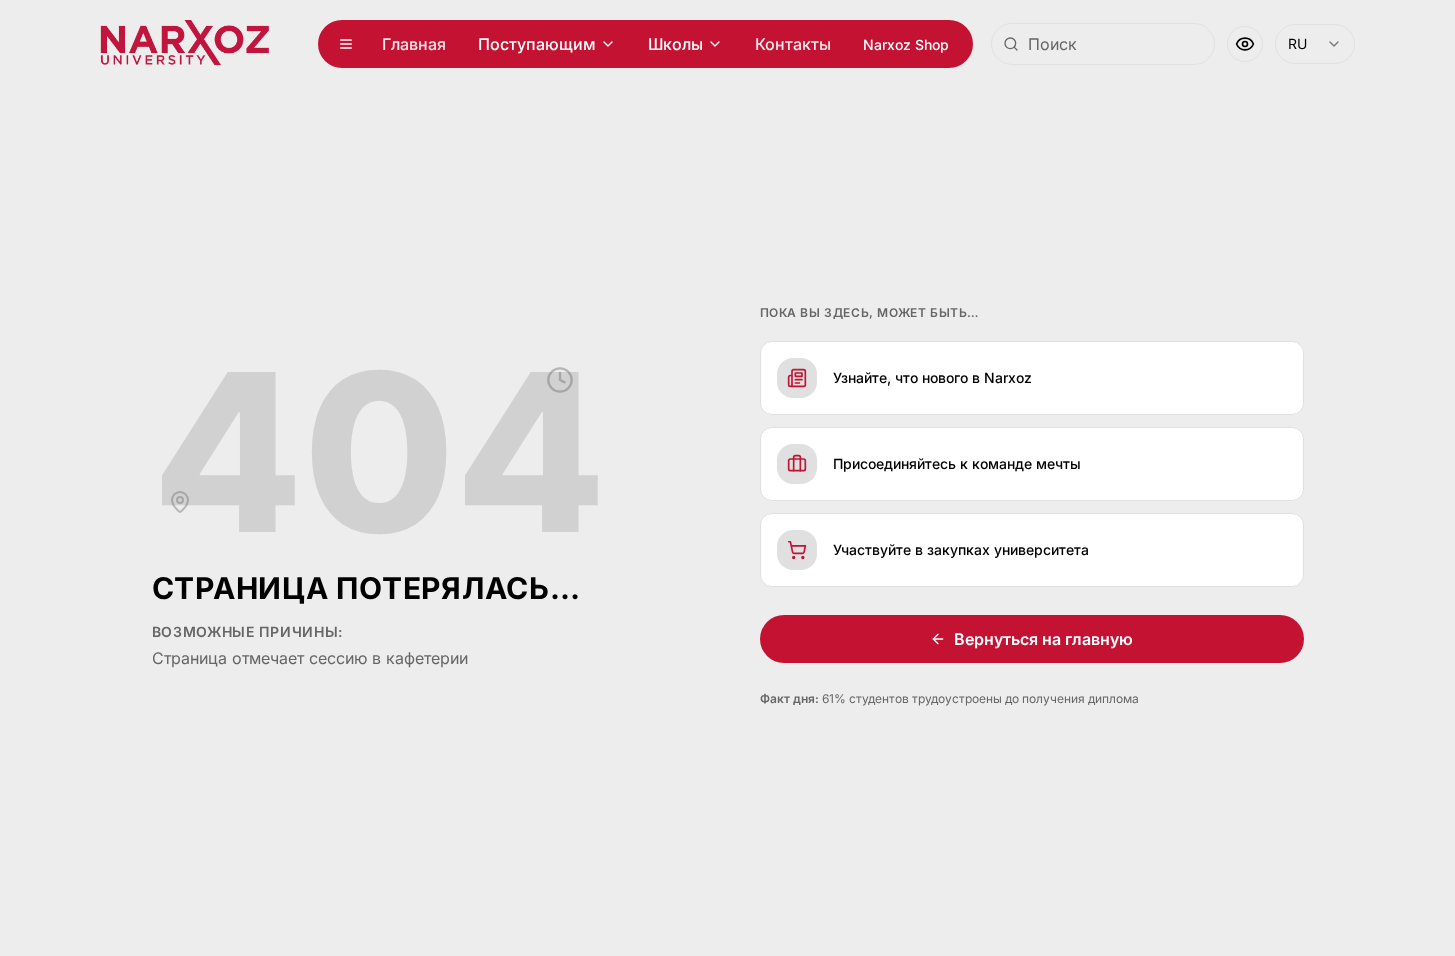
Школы (675, 44)
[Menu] (346, 44)
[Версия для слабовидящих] (1245, 44)
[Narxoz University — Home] (184, 44)
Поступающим (537, 44)
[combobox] (1103, 44)
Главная (414, 44)
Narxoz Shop (906, 44)
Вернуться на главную (1043, 639)
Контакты (793, 44)
